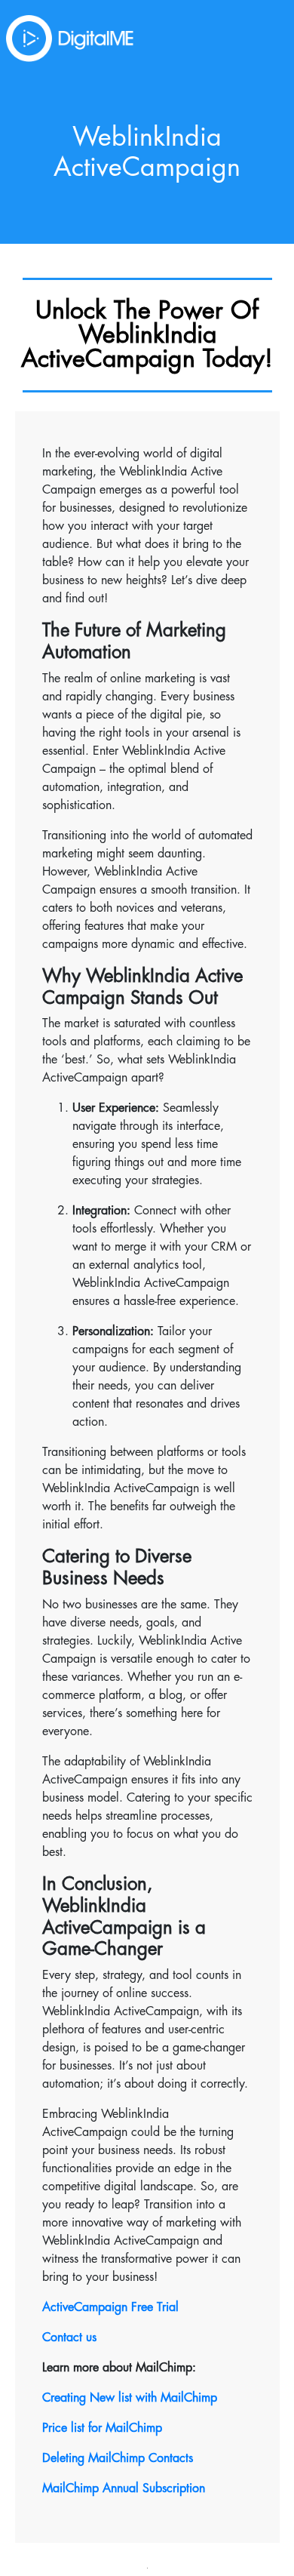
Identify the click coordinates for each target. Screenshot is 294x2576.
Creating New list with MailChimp (130, 2398)
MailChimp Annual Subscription (124, 2488)
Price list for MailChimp (102, 2428)
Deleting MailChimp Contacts (118, 2458)
